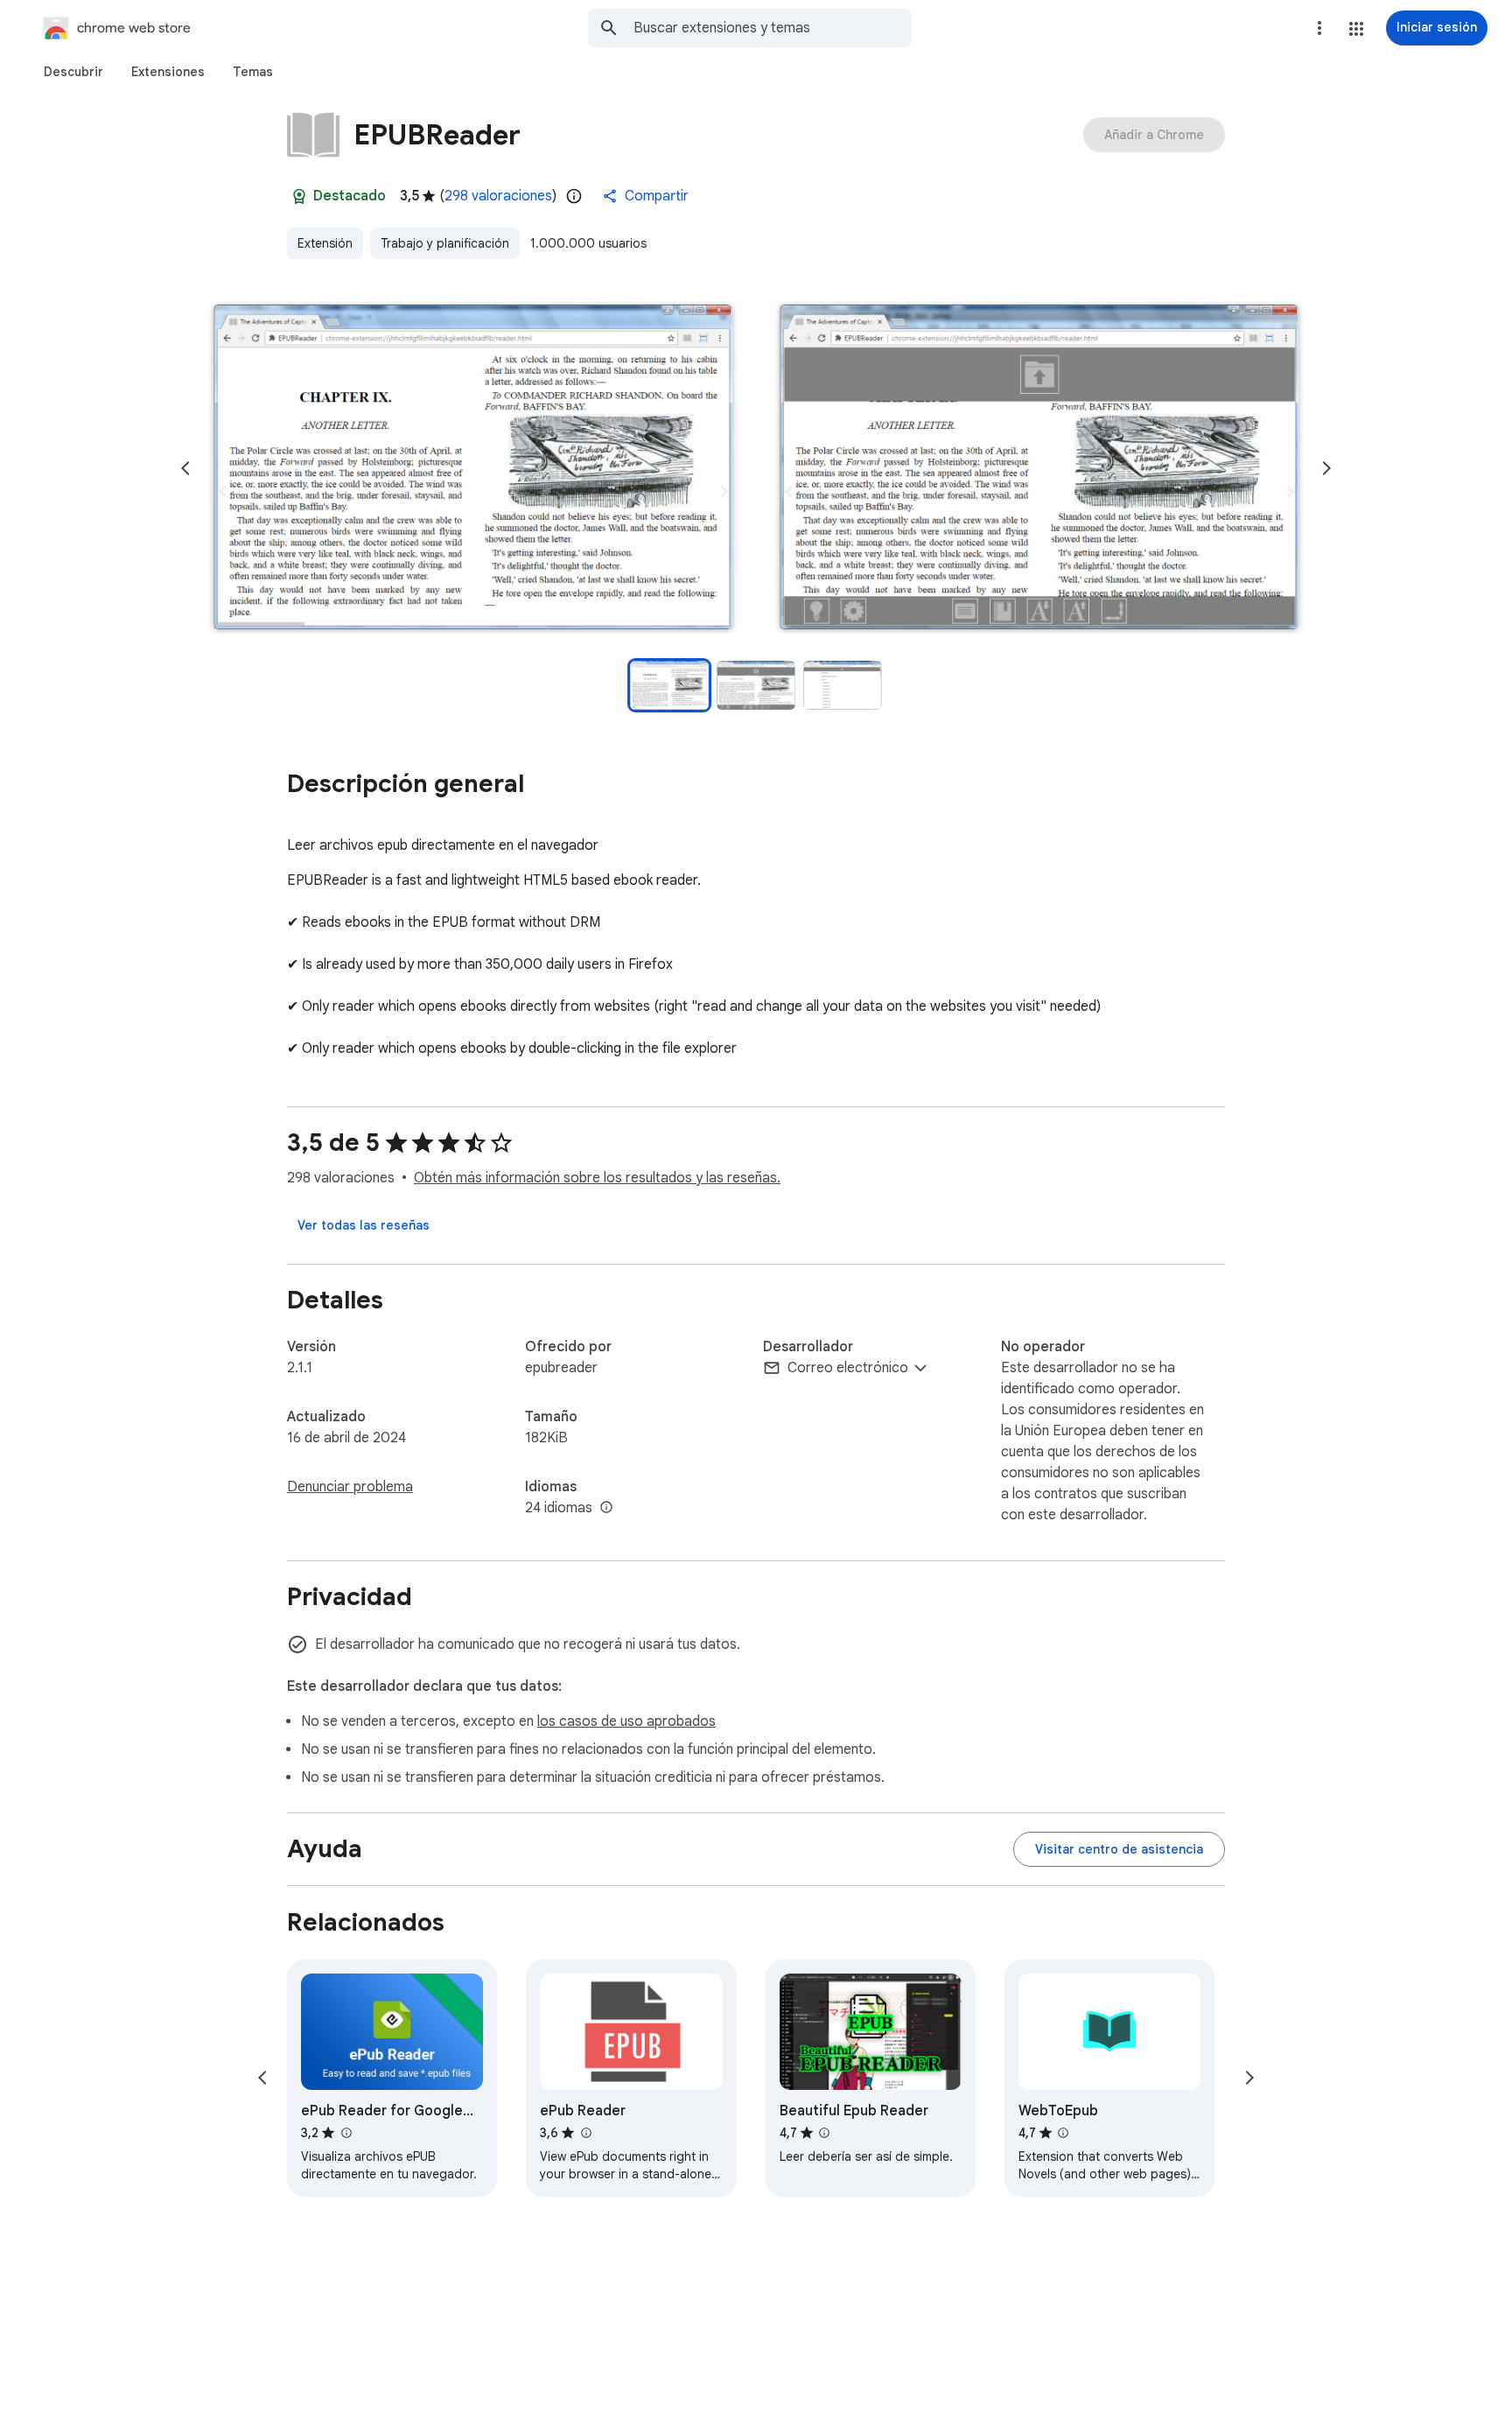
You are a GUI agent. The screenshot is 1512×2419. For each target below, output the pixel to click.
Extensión (325, 243)
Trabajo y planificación (445, 243)
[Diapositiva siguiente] (1326, 468)
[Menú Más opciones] (1319, 28)
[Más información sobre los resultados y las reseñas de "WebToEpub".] (1063, 2133)
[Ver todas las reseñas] (364, 1225)
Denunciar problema (350, 1487)
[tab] (73, 72)
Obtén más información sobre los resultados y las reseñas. (597, 1178)
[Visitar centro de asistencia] (1119, 1849)
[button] (1356, 29)
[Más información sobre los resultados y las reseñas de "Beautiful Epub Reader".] (824, 2133)
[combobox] (773, 28)
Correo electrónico (848, 1368)
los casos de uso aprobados (626, 1721)
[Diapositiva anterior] (185, 468)
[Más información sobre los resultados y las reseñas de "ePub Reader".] (585, 2133)
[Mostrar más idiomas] (606, 1508)
